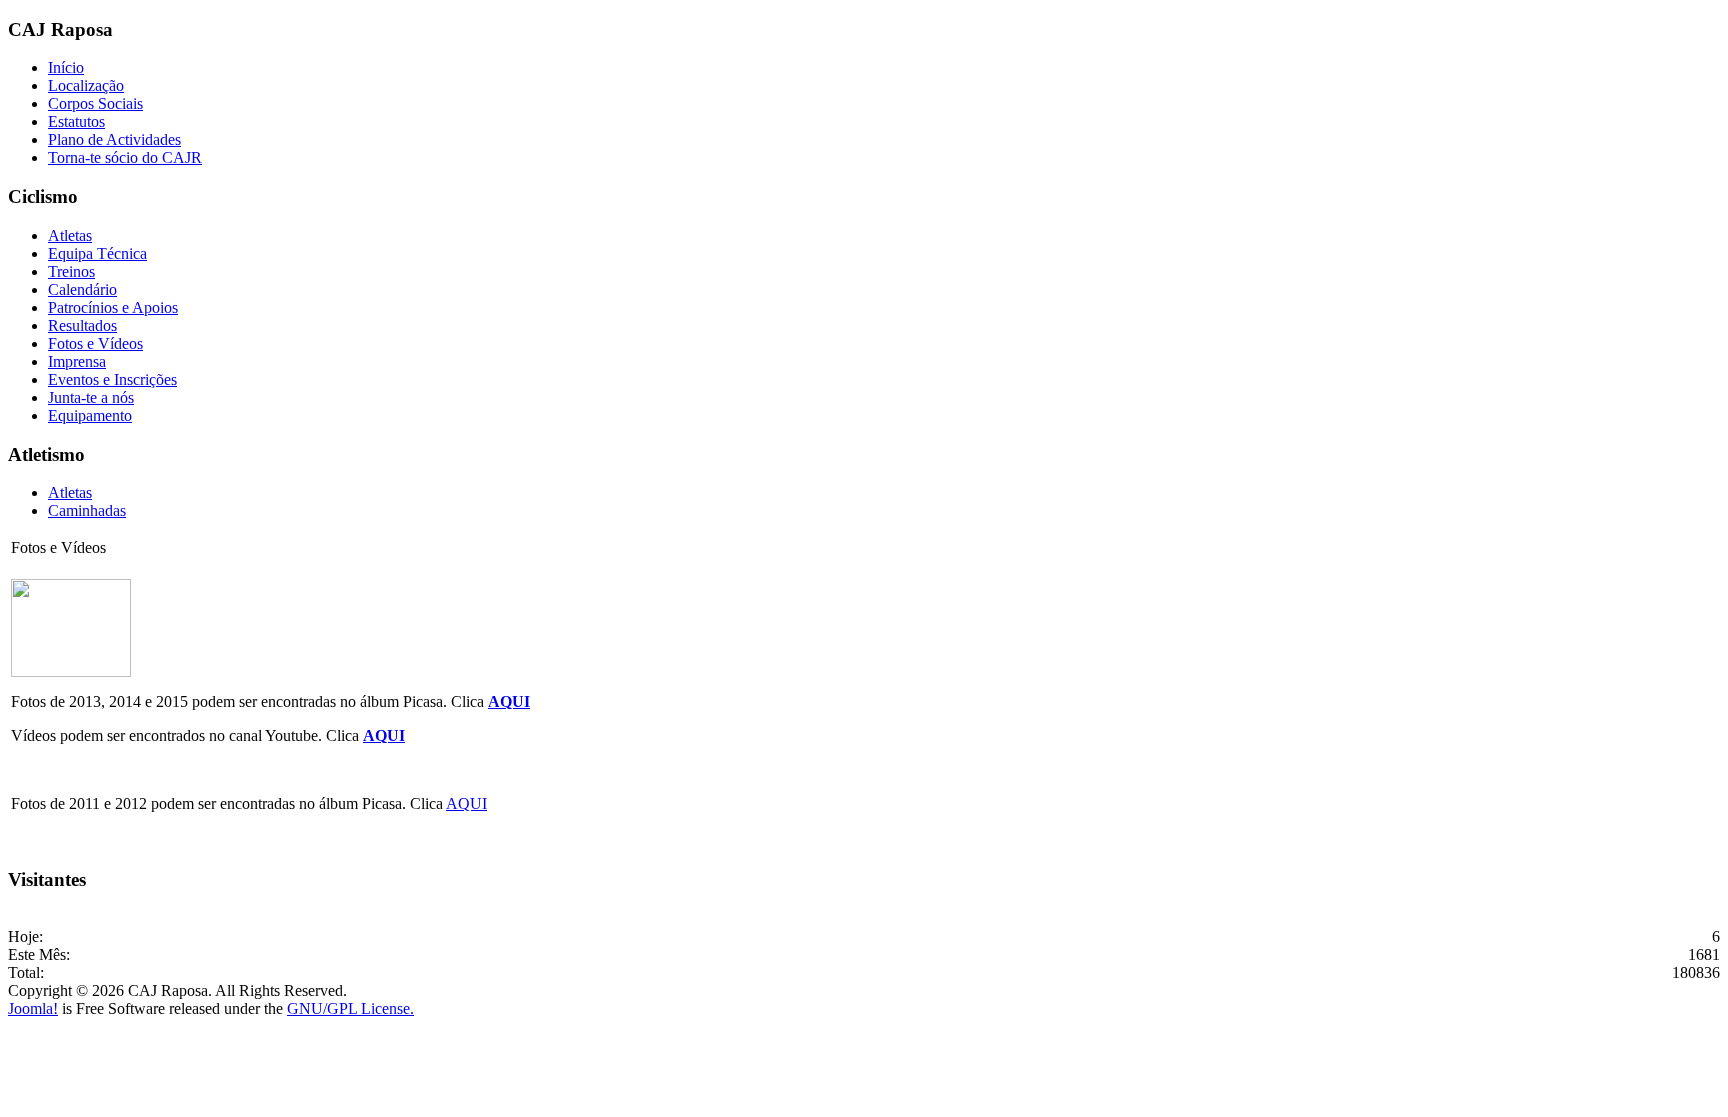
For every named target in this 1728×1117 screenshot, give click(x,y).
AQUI (509, 701)
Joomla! (33, 1008)
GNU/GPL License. (350, 1008)
